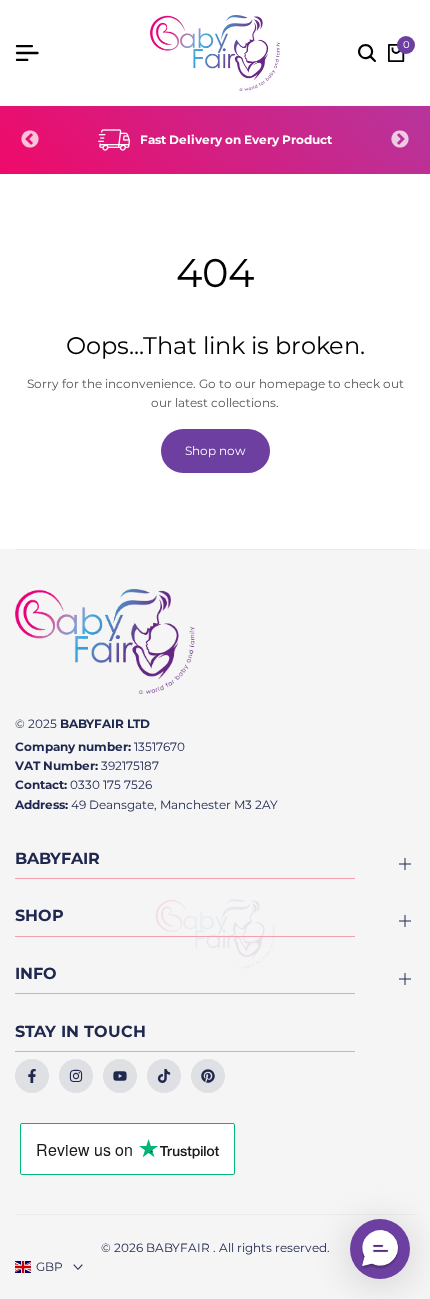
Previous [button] (30, 140)
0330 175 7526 (111, 784)
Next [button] (400, 140)
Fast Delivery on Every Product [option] (236, 139)
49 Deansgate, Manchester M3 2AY (174, 804)
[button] (380, 1249)
